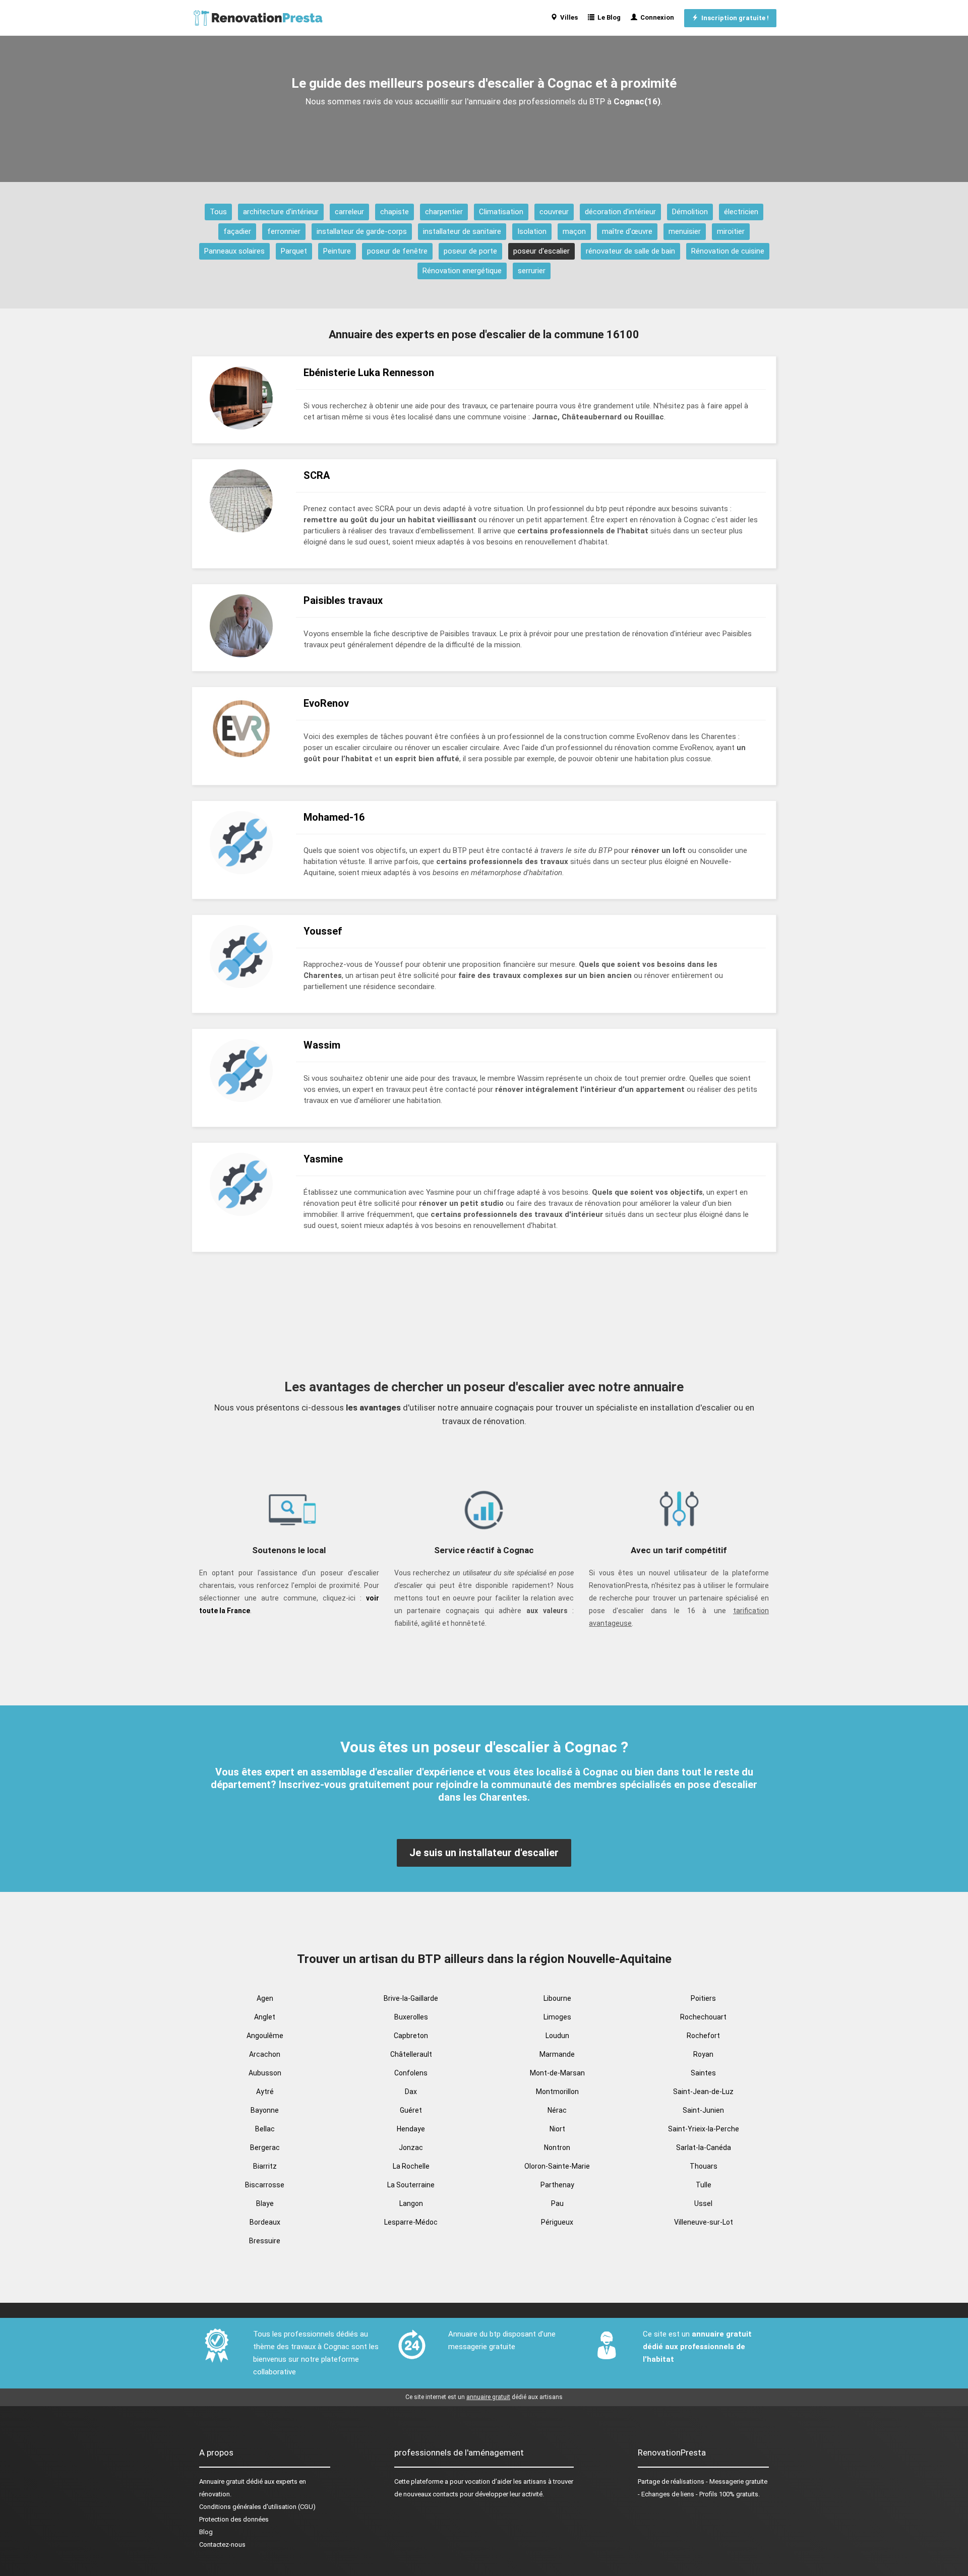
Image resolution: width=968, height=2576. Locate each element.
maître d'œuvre (627, 231)
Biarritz (265, 2166)
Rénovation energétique (462, 271)
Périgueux (557, 2222)
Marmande (557, 2054)
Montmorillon (557, 2092)
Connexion (656, 17)
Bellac (265, 2129)
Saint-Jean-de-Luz (703, 2092)
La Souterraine (411, 2185)
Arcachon (265, 2054)
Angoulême (265, 2036)
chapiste (395, 212)
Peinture (337, 251)
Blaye (265, 2203)
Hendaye (411, 2129)
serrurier (532, 271)
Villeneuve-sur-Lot (704, 2222)
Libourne (557, 1998)
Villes (567, 17)
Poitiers (703, 1998)
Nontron (557, 2148)
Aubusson (265, 2073)
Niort (557, 2129)
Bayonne (265, 2110)
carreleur (349, 212)
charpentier (444, 212)
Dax (411, 2092)
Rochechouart (703, 2017)
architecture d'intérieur (281, 212)
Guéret (411, 2110)
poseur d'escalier (541, 251)
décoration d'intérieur (620, 212)
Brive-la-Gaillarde (411, 1998)
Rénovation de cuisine (728, 251)
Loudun (557, 2036)
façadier (237, 231)
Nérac (557, 2110)
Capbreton (411, 2036)
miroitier (731, 231)
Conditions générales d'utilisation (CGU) (257, 2507)
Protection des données (234, 2519)
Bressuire (265, 2241)
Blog (206, 2532)
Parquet (294, 251)
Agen (265, 1998)
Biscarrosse (265, 2185)
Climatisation (501, 212)
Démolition (690, 212)
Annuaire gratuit (222, 2481)
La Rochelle (411, 2166)
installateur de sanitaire (462, 231)
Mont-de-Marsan (557, 2073)
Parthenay (557, 2185)
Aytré (265, 2092)
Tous (218, 212)
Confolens (411, 2073)
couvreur (554, 212)
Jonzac (411, 2148)
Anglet (265, 2017)
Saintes (703, 2073)
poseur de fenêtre (397, 251)
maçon (574, 231)
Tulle (704, 2185)
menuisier (685, 231)
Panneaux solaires (234, 251)
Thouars (704, 2166)
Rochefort (703, 2036)
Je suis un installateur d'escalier (484, 1853)
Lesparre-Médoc (411, 2222)
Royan (703, 2054)
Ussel (703, 2203)
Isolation (532, 231)
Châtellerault (411, 2054)
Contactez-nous (222, 2544)
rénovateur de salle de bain (630, 251)
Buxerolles (411, 2017)
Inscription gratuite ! (734, 18)
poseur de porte (470, 251)
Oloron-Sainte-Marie (557, 2166)
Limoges (557, 2017)
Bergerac (265, 2148)
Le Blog (608, 17)
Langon (411, 2203)
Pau (557, 2203)
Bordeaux (265, 2222)
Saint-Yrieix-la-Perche (704, 2129)
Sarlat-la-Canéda (704, 2148)
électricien (741, 212)
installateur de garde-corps (362, 231)
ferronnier (284, 231)
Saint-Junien (703, 2110)
